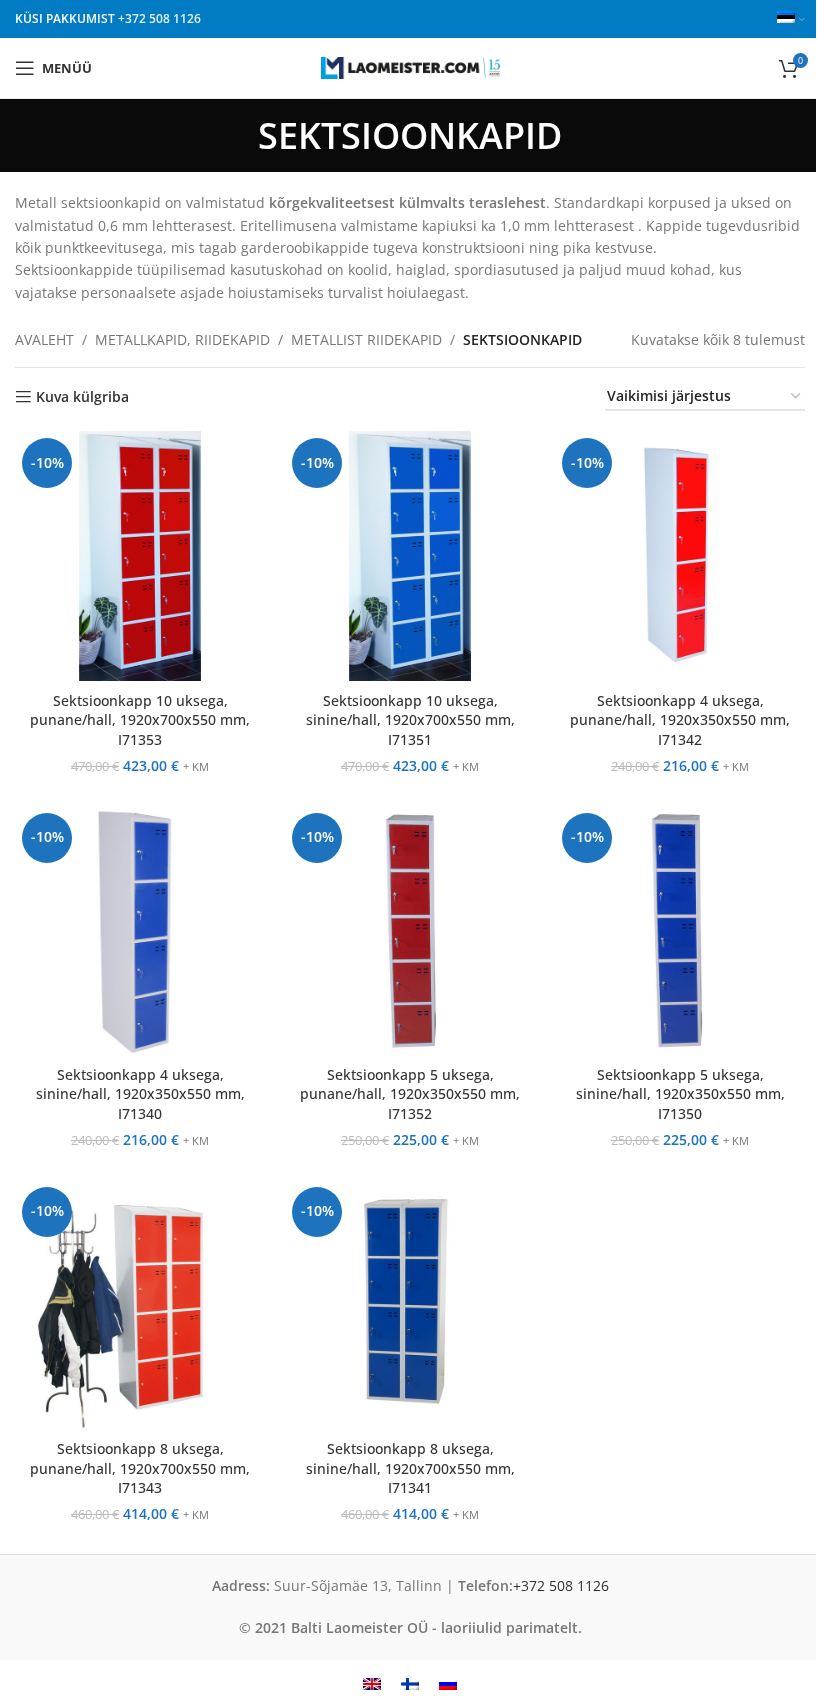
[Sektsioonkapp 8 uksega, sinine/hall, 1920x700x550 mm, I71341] (410, 1305)
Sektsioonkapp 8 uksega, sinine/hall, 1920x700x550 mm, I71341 (410, 1468)
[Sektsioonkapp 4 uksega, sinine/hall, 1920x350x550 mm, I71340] (140, 931)
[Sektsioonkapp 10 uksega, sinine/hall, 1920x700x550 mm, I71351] (410, 556)
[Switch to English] (372, 1683)
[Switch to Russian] (448, 1683)
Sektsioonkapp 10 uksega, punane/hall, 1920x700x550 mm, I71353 (140, 720)
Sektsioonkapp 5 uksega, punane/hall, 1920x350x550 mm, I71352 (410, 1094)
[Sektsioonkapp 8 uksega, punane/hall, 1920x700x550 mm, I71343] (140, 1305)
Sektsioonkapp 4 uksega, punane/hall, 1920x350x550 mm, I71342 (680, 720)
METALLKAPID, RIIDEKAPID (182, 339)
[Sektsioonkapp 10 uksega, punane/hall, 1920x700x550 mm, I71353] (140, 556)
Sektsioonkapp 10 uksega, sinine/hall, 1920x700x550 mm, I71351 (410, 720)
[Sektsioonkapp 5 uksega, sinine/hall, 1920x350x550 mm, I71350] (680, 931)
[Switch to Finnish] (410, 1683)
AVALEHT (44, 339)
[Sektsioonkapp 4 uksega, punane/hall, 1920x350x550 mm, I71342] (680, 556)
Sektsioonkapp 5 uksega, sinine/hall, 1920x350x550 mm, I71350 (680, 1094)
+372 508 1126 (159, 18)
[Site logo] (410, 66)
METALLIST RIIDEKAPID (366, 339)
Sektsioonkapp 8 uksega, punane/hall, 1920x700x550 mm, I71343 (140, 1468)
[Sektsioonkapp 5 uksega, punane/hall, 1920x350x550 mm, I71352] (410, 931)
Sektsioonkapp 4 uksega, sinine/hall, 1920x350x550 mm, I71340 (140, 1094)
